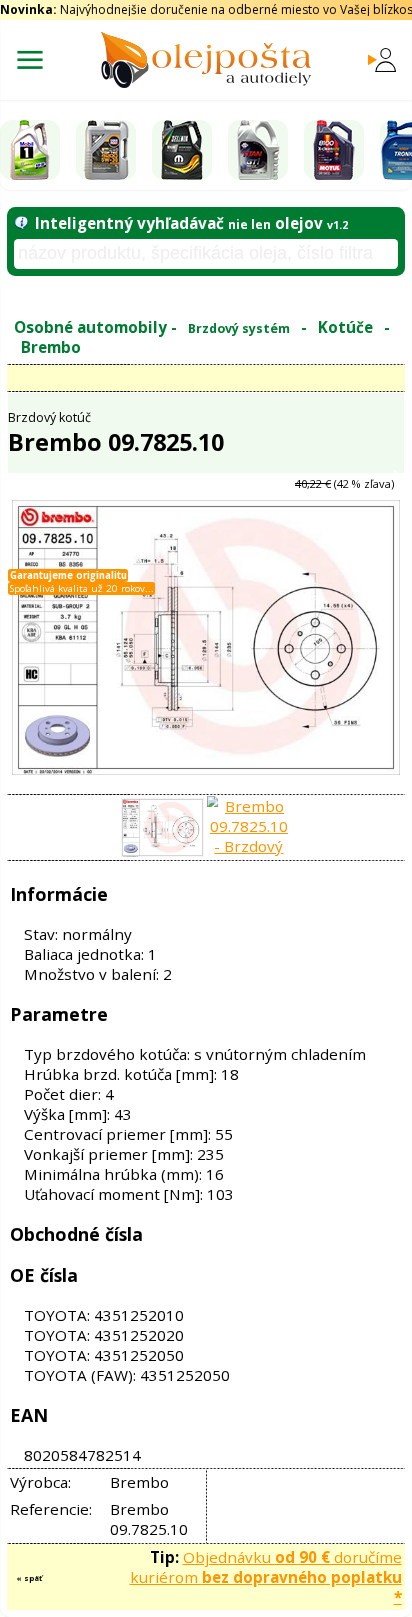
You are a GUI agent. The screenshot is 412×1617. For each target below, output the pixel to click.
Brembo (51, 347)
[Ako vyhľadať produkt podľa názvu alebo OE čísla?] (21, 223)
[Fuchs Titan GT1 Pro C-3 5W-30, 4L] (258, 150)
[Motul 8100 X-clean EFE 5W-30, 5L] (334, 150)
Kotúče (345, 327)
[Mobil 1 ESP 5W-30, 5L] (30, 150)
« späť (29, 1578)
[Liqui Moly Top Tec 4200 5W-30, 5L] (106, 150)
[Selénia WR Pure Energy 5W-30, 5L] (182, 150)
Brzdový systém (239, 328)
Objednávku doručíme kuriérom (266, 1577)
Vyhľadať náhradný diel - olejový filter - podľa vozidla (182, 291)
